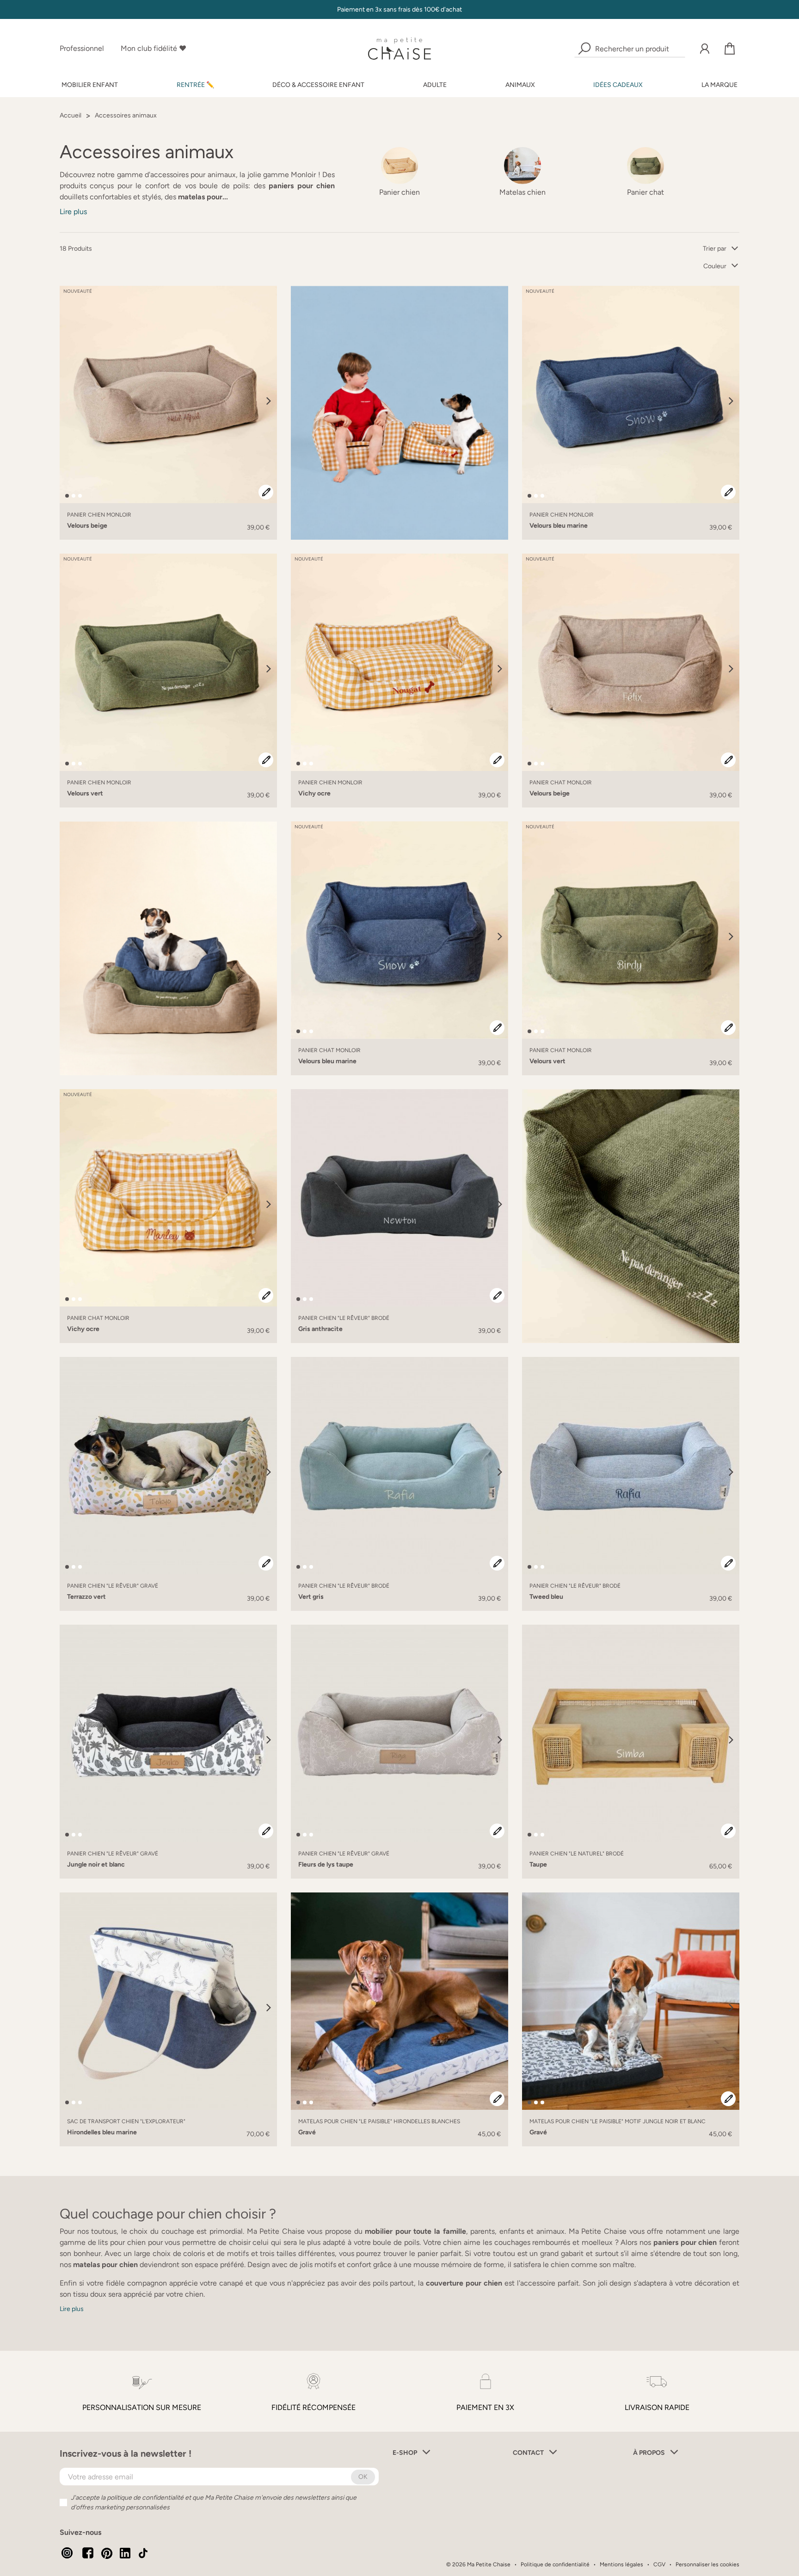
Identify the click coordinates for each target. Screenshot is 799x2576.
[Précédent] (68, 401)
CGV (659, 2564)
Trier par (715, 249)
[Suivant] (269, 401)
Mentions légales (621, 2564)
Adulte (435, 85)
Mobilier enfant (90, 85)
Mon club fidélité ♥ (154, 48)
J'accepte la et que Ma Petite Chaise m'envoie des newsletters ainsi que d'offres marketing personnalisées (214, 2502)
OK (363, 2477)
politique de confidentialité (145, 2498)
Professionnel (82, 48)
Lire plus (73, 212)
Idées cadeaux (618, 85)
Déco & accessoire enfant (318, 85)
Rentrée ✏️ (195, 85)
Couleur (715, 266)
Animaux (520, 85)
